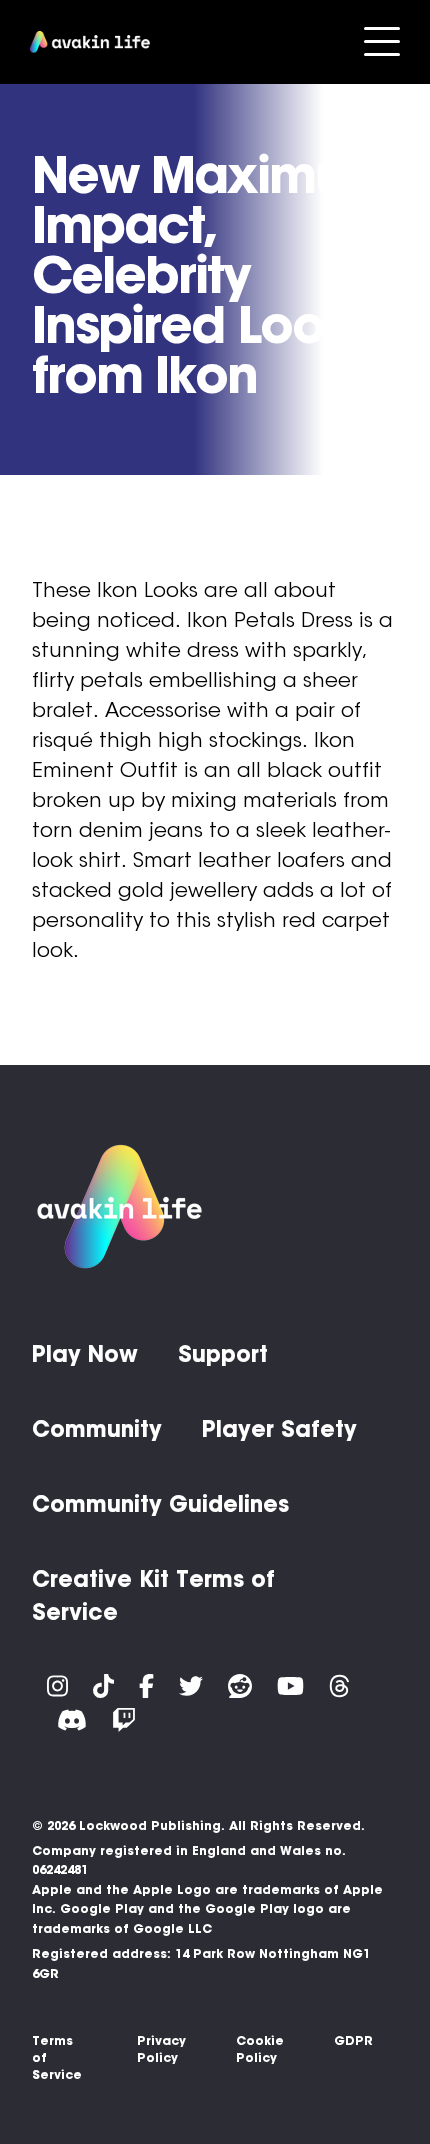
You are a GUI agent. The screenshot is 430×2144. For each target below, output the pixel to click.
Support (223, 1354)
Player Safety (279, 1429)
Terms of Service (57, 2057)
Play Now (85, 1354)
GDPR (353, 2040)
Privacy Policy (161, 2049)
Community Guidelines (160, 1504)
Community (97, 1429)
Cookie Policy (260, 2049)
